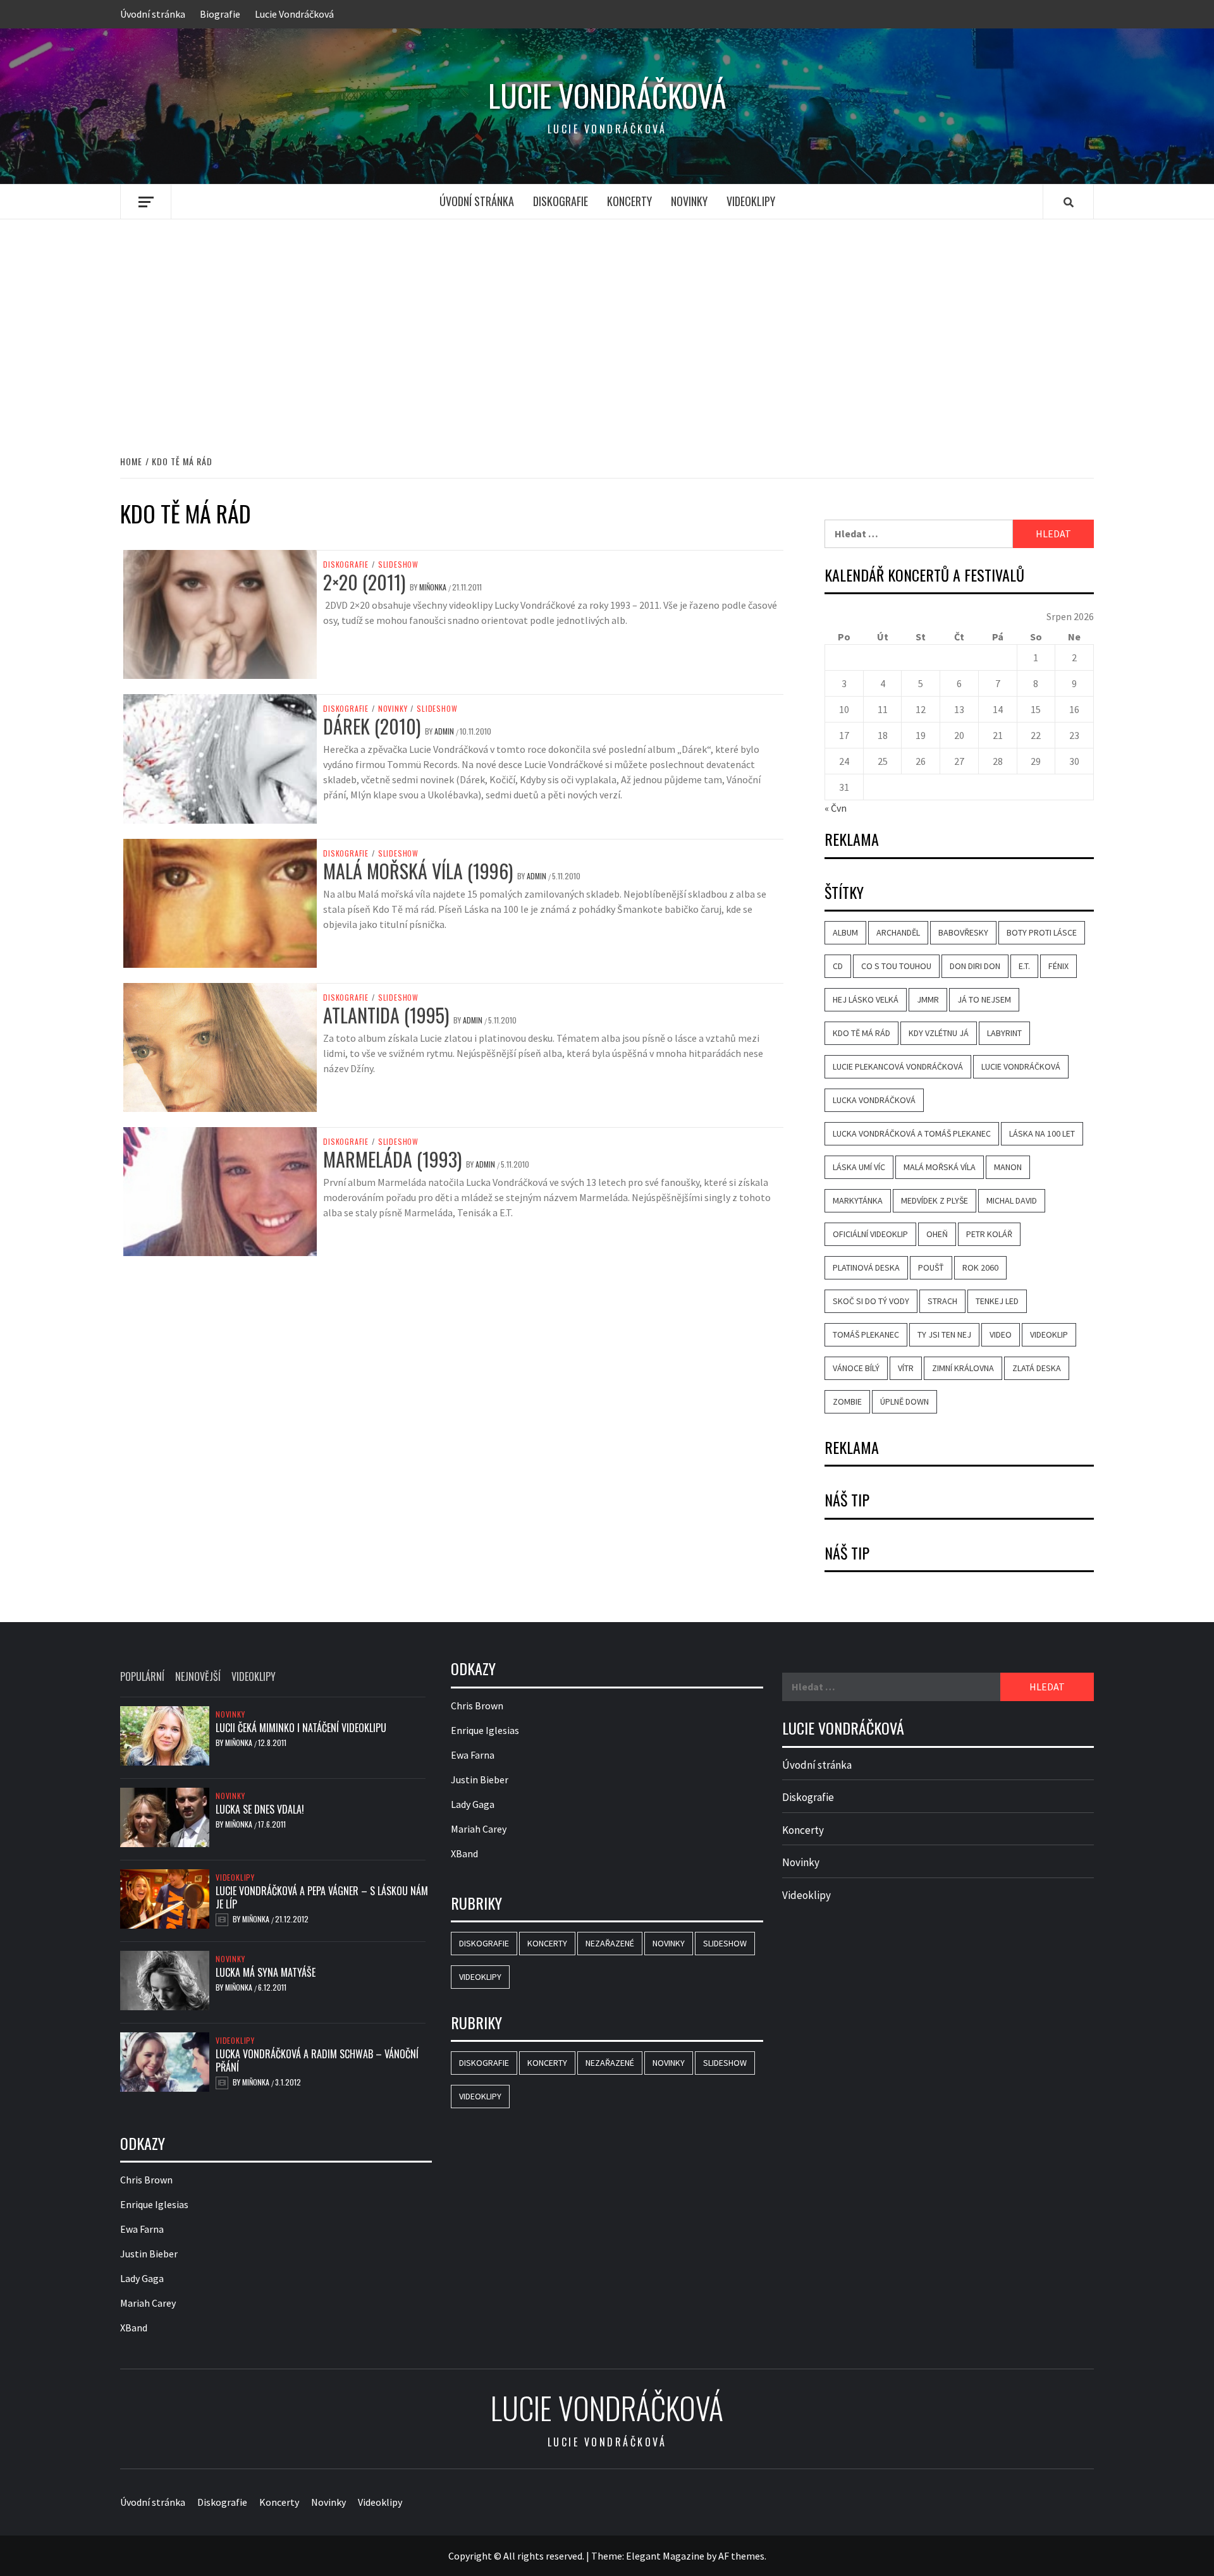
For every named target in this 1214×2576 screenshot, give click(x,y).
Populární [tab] (142, 1676)
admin (445, 731)
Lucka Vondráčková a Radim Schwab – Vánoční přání (317, 2060)
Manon (1008, 1167)
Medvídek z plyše (935, 1200)
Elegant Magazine (665, 2556)
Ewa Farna (142, 2229)
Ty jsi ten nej (944, 1334)
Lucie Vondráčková (294, 14)
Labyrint (1004, 1033)
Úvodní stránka (153, 14)
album (845, 932)
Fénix (1058, 966)
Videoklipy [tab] (254, 1676)
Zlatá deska (1037, 1368)
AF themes (741, 2556)
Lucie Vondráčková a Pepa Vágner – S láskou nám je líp (322, 1897)
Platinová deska (866, 1267)
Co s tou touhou (896, 966)
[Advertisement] (607, 324)
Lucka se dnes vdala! (260, 1809)
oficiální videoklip (870, 1234)
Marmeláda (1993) (392, 1159)
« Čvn (836, 808)
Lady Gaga (142, 2278)
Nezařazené (610, 1943)
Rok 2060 (980, 1267)
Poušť (931, 1267)
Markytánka (858, 1200)
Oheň (937, 1234)
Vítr (906, 1368)
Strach (942, 1301)
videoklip (1049, 1334)
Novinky (689, 201)
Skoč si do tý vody (871, 1301)
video (1001, 1334)
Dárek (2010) (372, 726)
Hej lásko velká (866, 999)
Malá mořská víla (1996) (418, 871)
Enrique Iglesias (154, 2204)
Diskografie (561, 201)
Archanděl (898, 932)
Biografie (220, 14)
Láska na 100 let (1042, 1133)
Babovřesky (963, 932)
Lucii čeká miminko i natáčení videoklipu (301, 1728)
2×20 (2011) (364, 582)
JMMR (928, 999)
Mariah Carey (148, 2303)
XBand (134, 2328)
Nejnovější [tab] (198, 1676)
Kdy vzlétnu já (939, 1033)
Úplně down (904, 1401)
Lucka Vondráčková (874, 1100)
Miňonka (434, 587)
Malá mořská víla (940, 1167)
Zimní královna (963, 1368)
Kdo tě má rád (861, 1033)
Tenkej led (997, 1301)
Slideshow (398, 565)
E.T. (1024, 966)
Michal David (1012, 1200)
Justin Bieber (149, 2254)
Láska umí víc (859, 1167)
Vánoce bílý (856, 1368)
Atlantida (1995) (386, 1015)
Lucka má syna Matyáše (266, 1972)
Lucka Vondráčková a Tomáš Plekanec (912, 1133)
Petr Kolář (989, 1234)
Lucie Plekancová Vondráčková (898, 1066)
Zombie (847, 1401)
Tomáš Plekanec (866, 1334)
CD (838, 966)
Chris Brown (146, 2180)
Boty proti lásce (1042, 932)
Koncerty (629, 201)
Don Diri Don (975, 966)
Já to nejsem (984, 999)
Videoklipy (751, 201)
